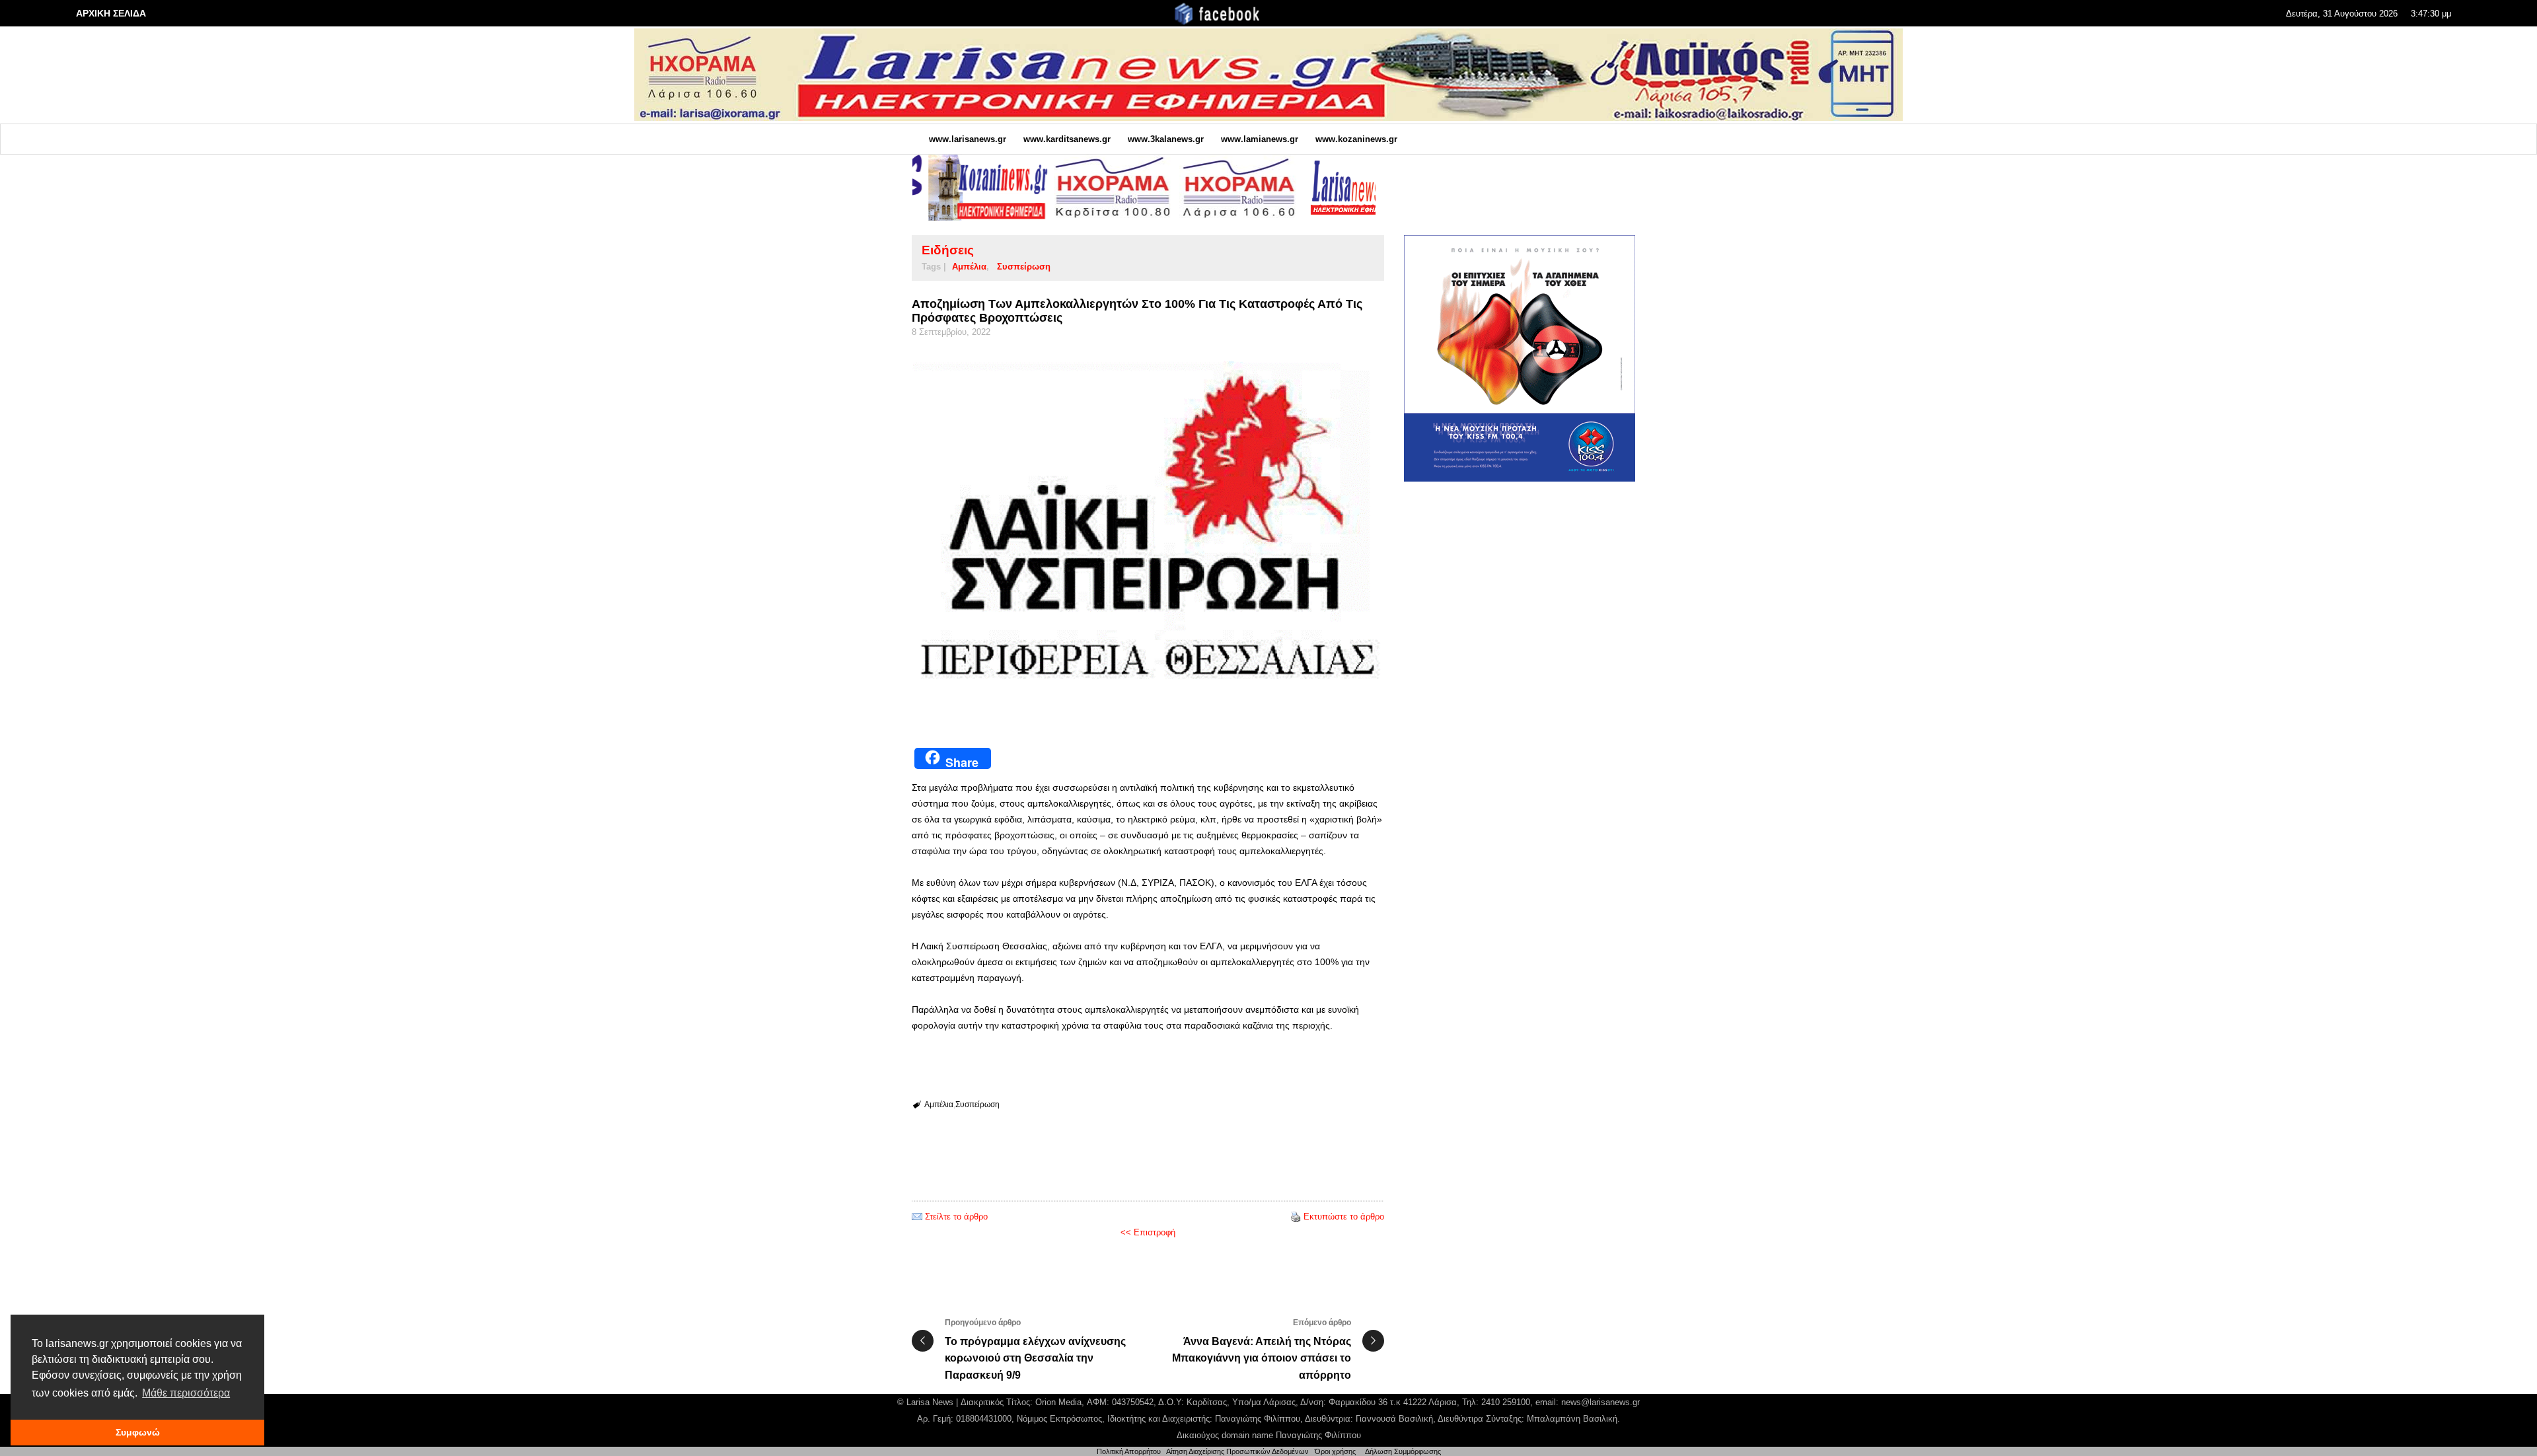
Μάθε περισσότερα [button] (186, 1393)
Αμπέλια (969, 267)
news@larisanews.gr (1600, 1402)
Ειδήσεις (948, 250)
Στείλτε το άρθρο (956, 1217)
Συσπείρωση (1024, 267)
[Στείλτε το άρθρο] (917, 1217)
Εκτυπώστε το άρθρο (1344, 1217)
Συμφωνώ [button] (138, 1432)
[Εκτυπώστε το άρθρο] (1296, 1217)
